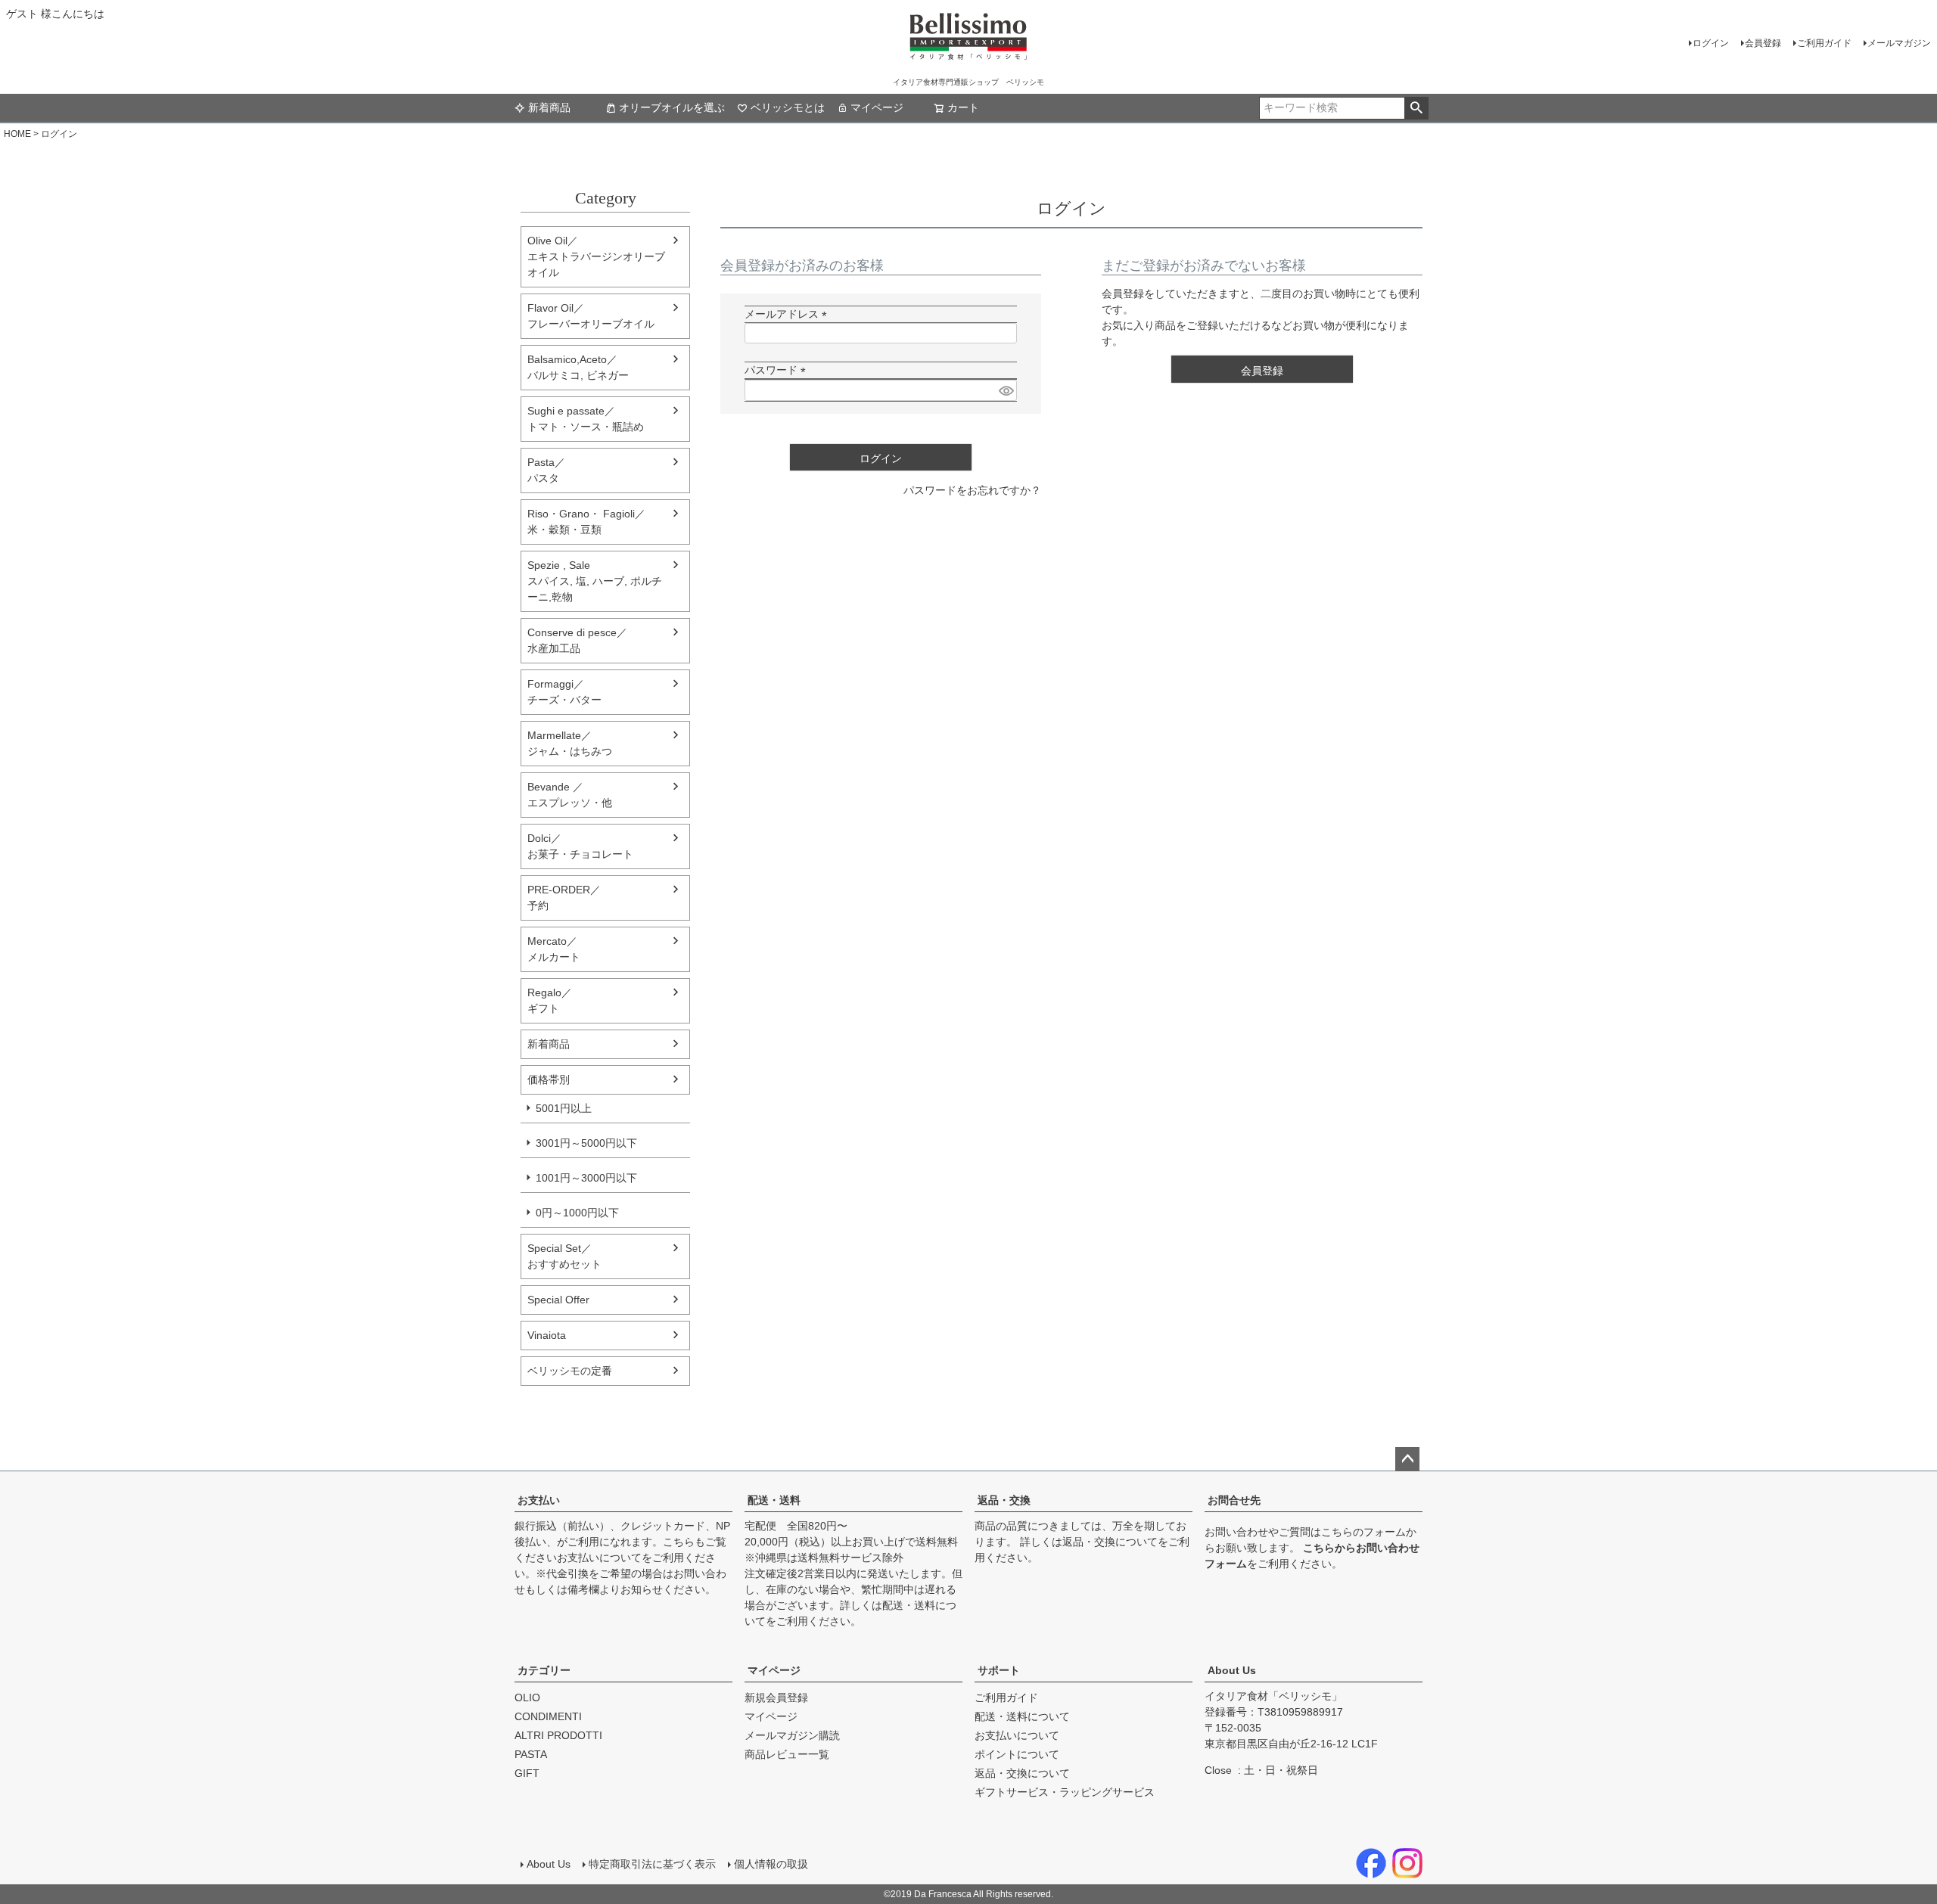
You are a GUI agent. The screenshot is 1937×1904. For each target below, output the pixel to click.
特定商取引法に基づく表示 (652, 1864)
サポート (999, 1670)
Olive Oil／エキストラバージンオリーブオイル (596, 256)
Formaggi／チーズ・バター (564, 692)
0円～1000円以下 (577, 1213)
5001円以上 (564, 1108)
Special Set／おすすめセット (564, 1256)
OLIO (527, 1697)
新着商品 (549, 107)
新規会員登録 (776, 1697)
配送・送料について (1022, 1716)
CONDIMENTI (548, 1716)
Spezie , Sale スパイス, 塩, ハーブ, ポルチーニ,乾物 (595, 581)
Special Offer (558, 1300)
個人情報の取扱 (771, 1864)
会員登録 (1763, 43)
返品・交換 (1004, 1500)
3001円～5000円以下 (586, 1143)
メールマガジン (1899, 43)
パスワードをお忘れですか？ (972, 490)
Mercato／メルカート (554, 949)
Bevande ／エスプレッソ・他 (570, 795)
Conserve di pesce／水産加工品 (577, 640)
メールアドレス (788, 314)
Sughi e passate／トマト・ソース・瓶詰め (586, 419)
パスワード (778, 370)
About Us (1232, 1670)
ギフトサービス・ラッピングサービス (1065, 1792)
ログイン (1711, 43)
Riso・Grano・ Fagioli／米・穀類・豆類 (586, 522)
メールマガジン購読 (792, 1735)
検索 (1416, 108)
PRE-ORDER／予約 (564, 898)
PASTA (531, 1754)
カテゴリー (544, 1670)
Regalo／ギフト (550, 1000)
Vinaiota (547, 1335)
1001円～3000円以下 (586, 1178)
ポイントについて (1017, 1754)
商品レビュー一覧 (787, 1754)
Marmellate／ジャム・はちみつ (570, 743)
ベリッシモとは (788, 107)
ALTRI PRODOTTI (558, 1735)
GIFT (527, 1773)
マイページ (877, 107)
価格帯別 (549, 1079)
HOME (17, 134)
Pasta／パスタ (546, 470)
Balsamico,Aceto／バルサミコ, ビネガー (578, 367)
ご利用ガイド (1824, 43)
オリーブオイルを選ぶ (672, 107)
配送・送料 (774, 1500)
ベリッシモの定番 (570, 1371)
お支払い (539, 1500)
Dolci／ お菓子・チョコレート (580, 846)
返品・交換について (1110, 1542)
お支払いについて (599, 1558)
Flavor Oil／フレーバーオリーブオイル (591, 316)
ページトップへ (1407, 1459)
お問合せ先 (1234, 1500)
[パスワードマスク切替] (1006, 390)
